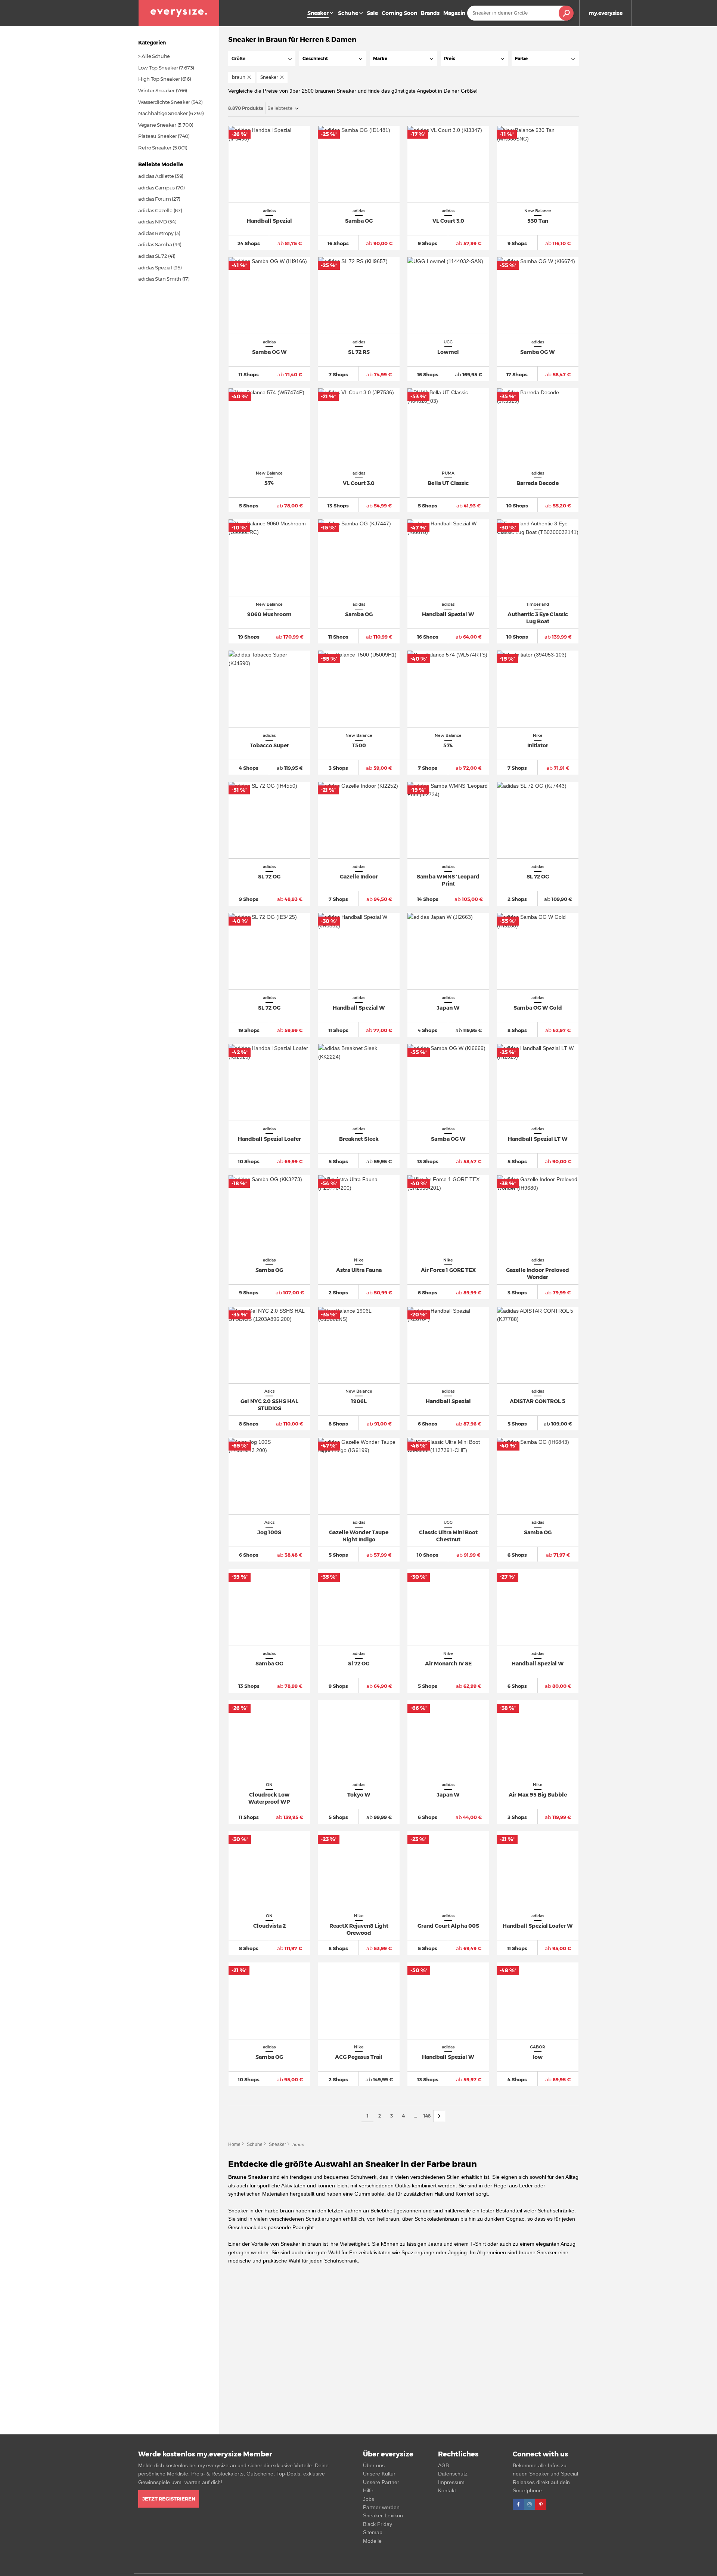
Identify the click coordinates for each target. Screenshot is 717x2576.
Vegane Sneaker (157, 125)
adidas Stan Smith (160, 279)
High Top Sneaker (159, 79)
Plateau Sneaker (158, 136)
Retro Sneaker (155, 148)
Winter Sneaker (156, 90)
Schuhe (348, 13)
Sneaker (277, 2144)
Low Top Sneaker (158, 68)
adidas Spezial (155, 268)
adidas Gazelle (155, 210)
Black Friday (378, 2524)
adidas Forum (154, 199)
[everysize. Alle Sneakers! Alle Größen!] (179, 13)
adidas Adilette (156, 176)
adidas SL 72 (153, 256)
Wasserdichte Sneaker (164, 102)
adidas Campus (156, 188)
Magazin (454, 13)
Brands (430, 13)
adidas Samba (155, 244)
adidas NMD (153, 222)
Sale (372, 13)
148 (427, 2116)
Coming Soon (399, 13)
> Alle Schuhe (154, 56)
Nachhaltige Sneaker (163, 113)
